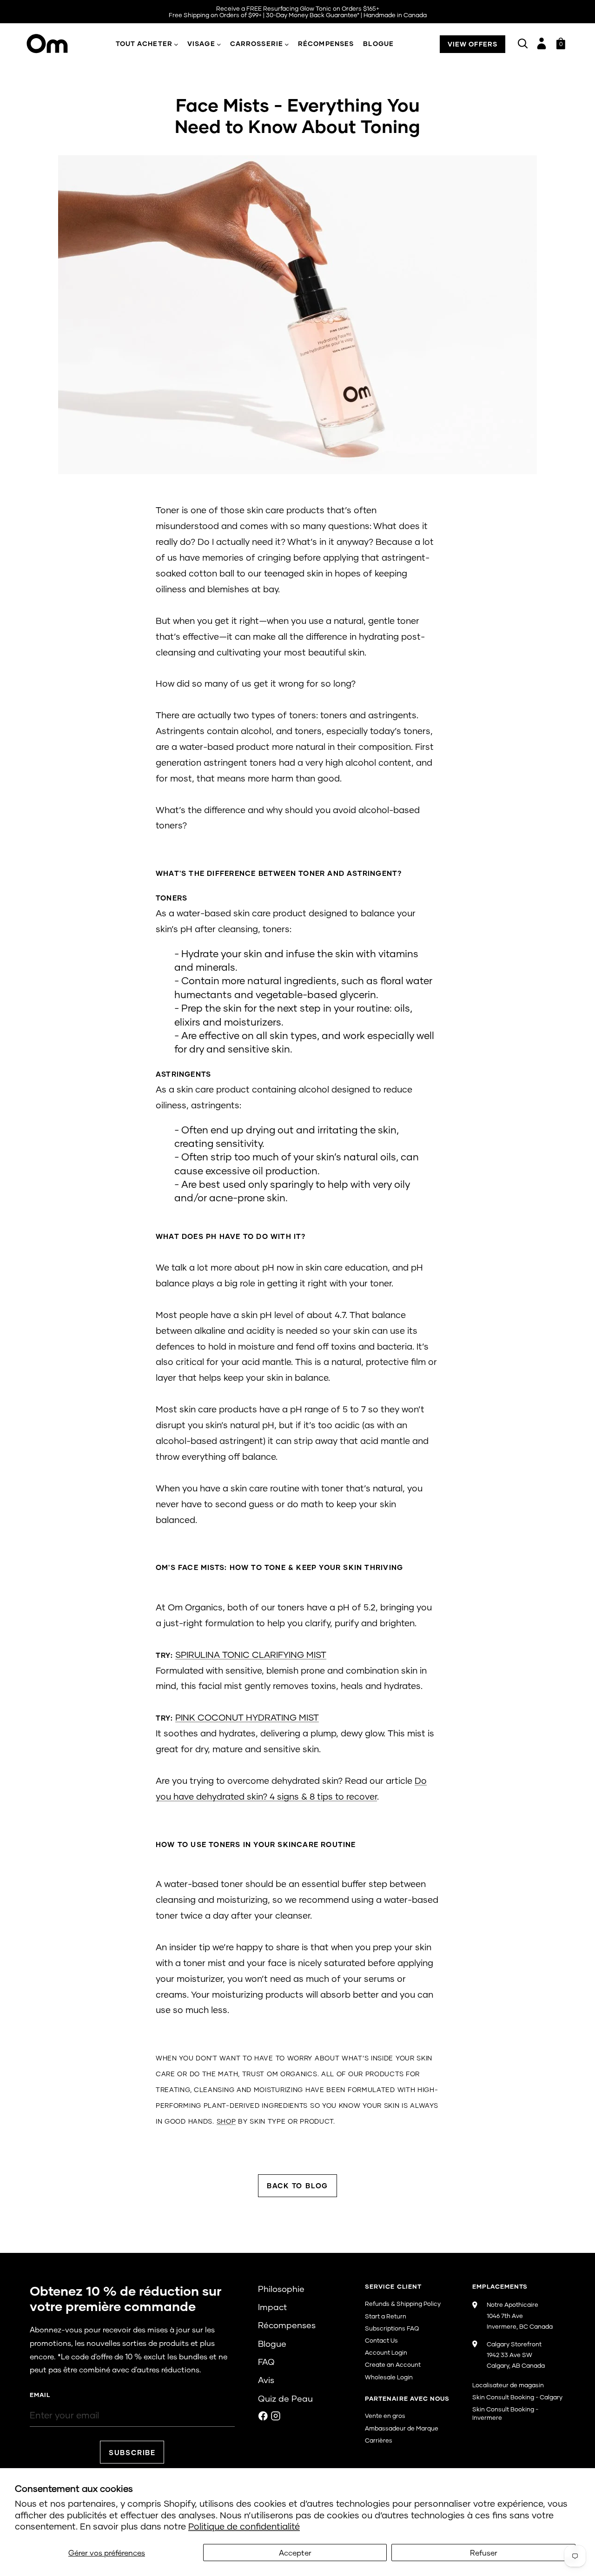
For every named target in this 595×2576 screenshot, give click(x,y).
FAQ (266, 2362)
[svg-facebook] (263, 2416)
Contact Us (381, 2340)
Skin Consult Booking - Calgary (517, 2397)
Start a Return (386, 2316)
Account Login (386, 2352)
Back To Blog (297, 2185)
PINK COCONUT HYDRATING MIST (247, 1717)
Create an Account (393, 2364)
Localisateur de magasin (508, 2385)
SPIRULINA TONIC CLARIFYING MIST (251, 1654)
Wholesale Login (389, 2377)
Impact (272, 2307)
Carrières (379, 2440)
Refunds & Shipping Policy (403, 2304)
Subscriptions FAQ (392, 2328)
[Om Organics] (55, 44)
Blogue (378, 43)
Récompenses (326, 43)
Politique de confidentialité (244, 2526)
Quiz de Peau (285, 2398)
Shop (226, 2121)
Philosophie (281, 2289)
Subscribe (132, 2452)
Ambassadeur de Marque (402, 2428)
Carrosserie (257, 43)
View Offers (473, 44)
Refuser (484, 2553)
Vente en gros (385, 2416)
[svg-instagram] (276, 2416)
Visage (201, 43)
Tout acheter (144, 43)
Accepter (295, 2553)
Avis (266, 2380)
